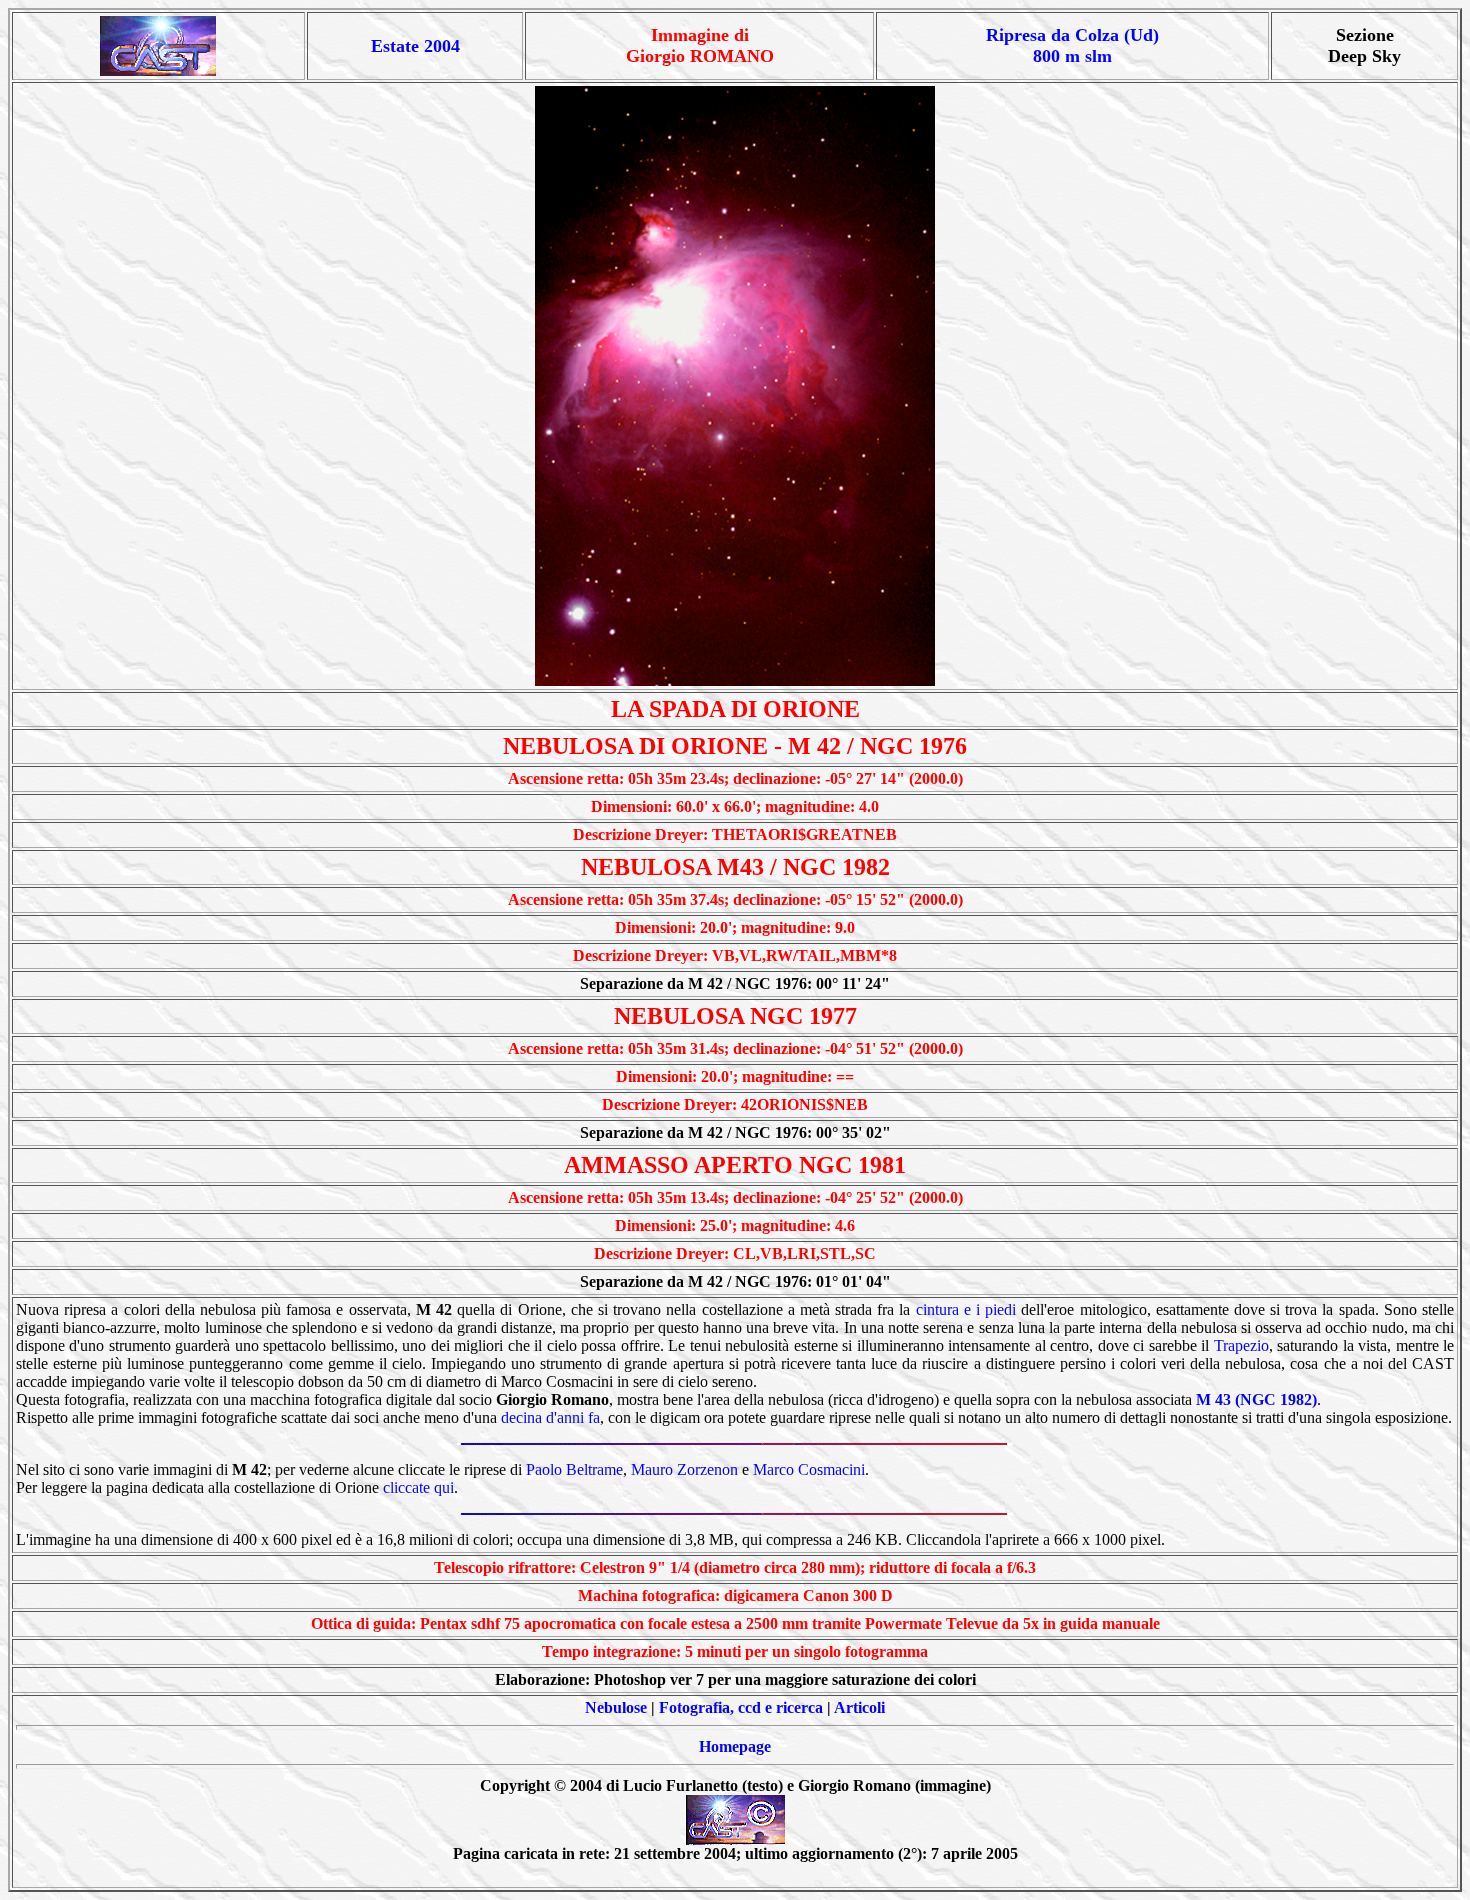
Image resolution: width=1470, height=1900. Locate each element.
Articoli (859, 1707)
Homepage (735, 1746)
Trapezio (1241, 1345)
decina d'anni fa (550, 1417)
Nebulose (616, 1707)
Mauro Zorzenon (684, 1469)
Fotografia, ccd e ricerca (741, 1707)
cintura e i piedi (966, 1309)
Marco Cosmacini (809, 1469)
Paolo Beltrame (574, 1469)
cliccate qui (418, 1487)
